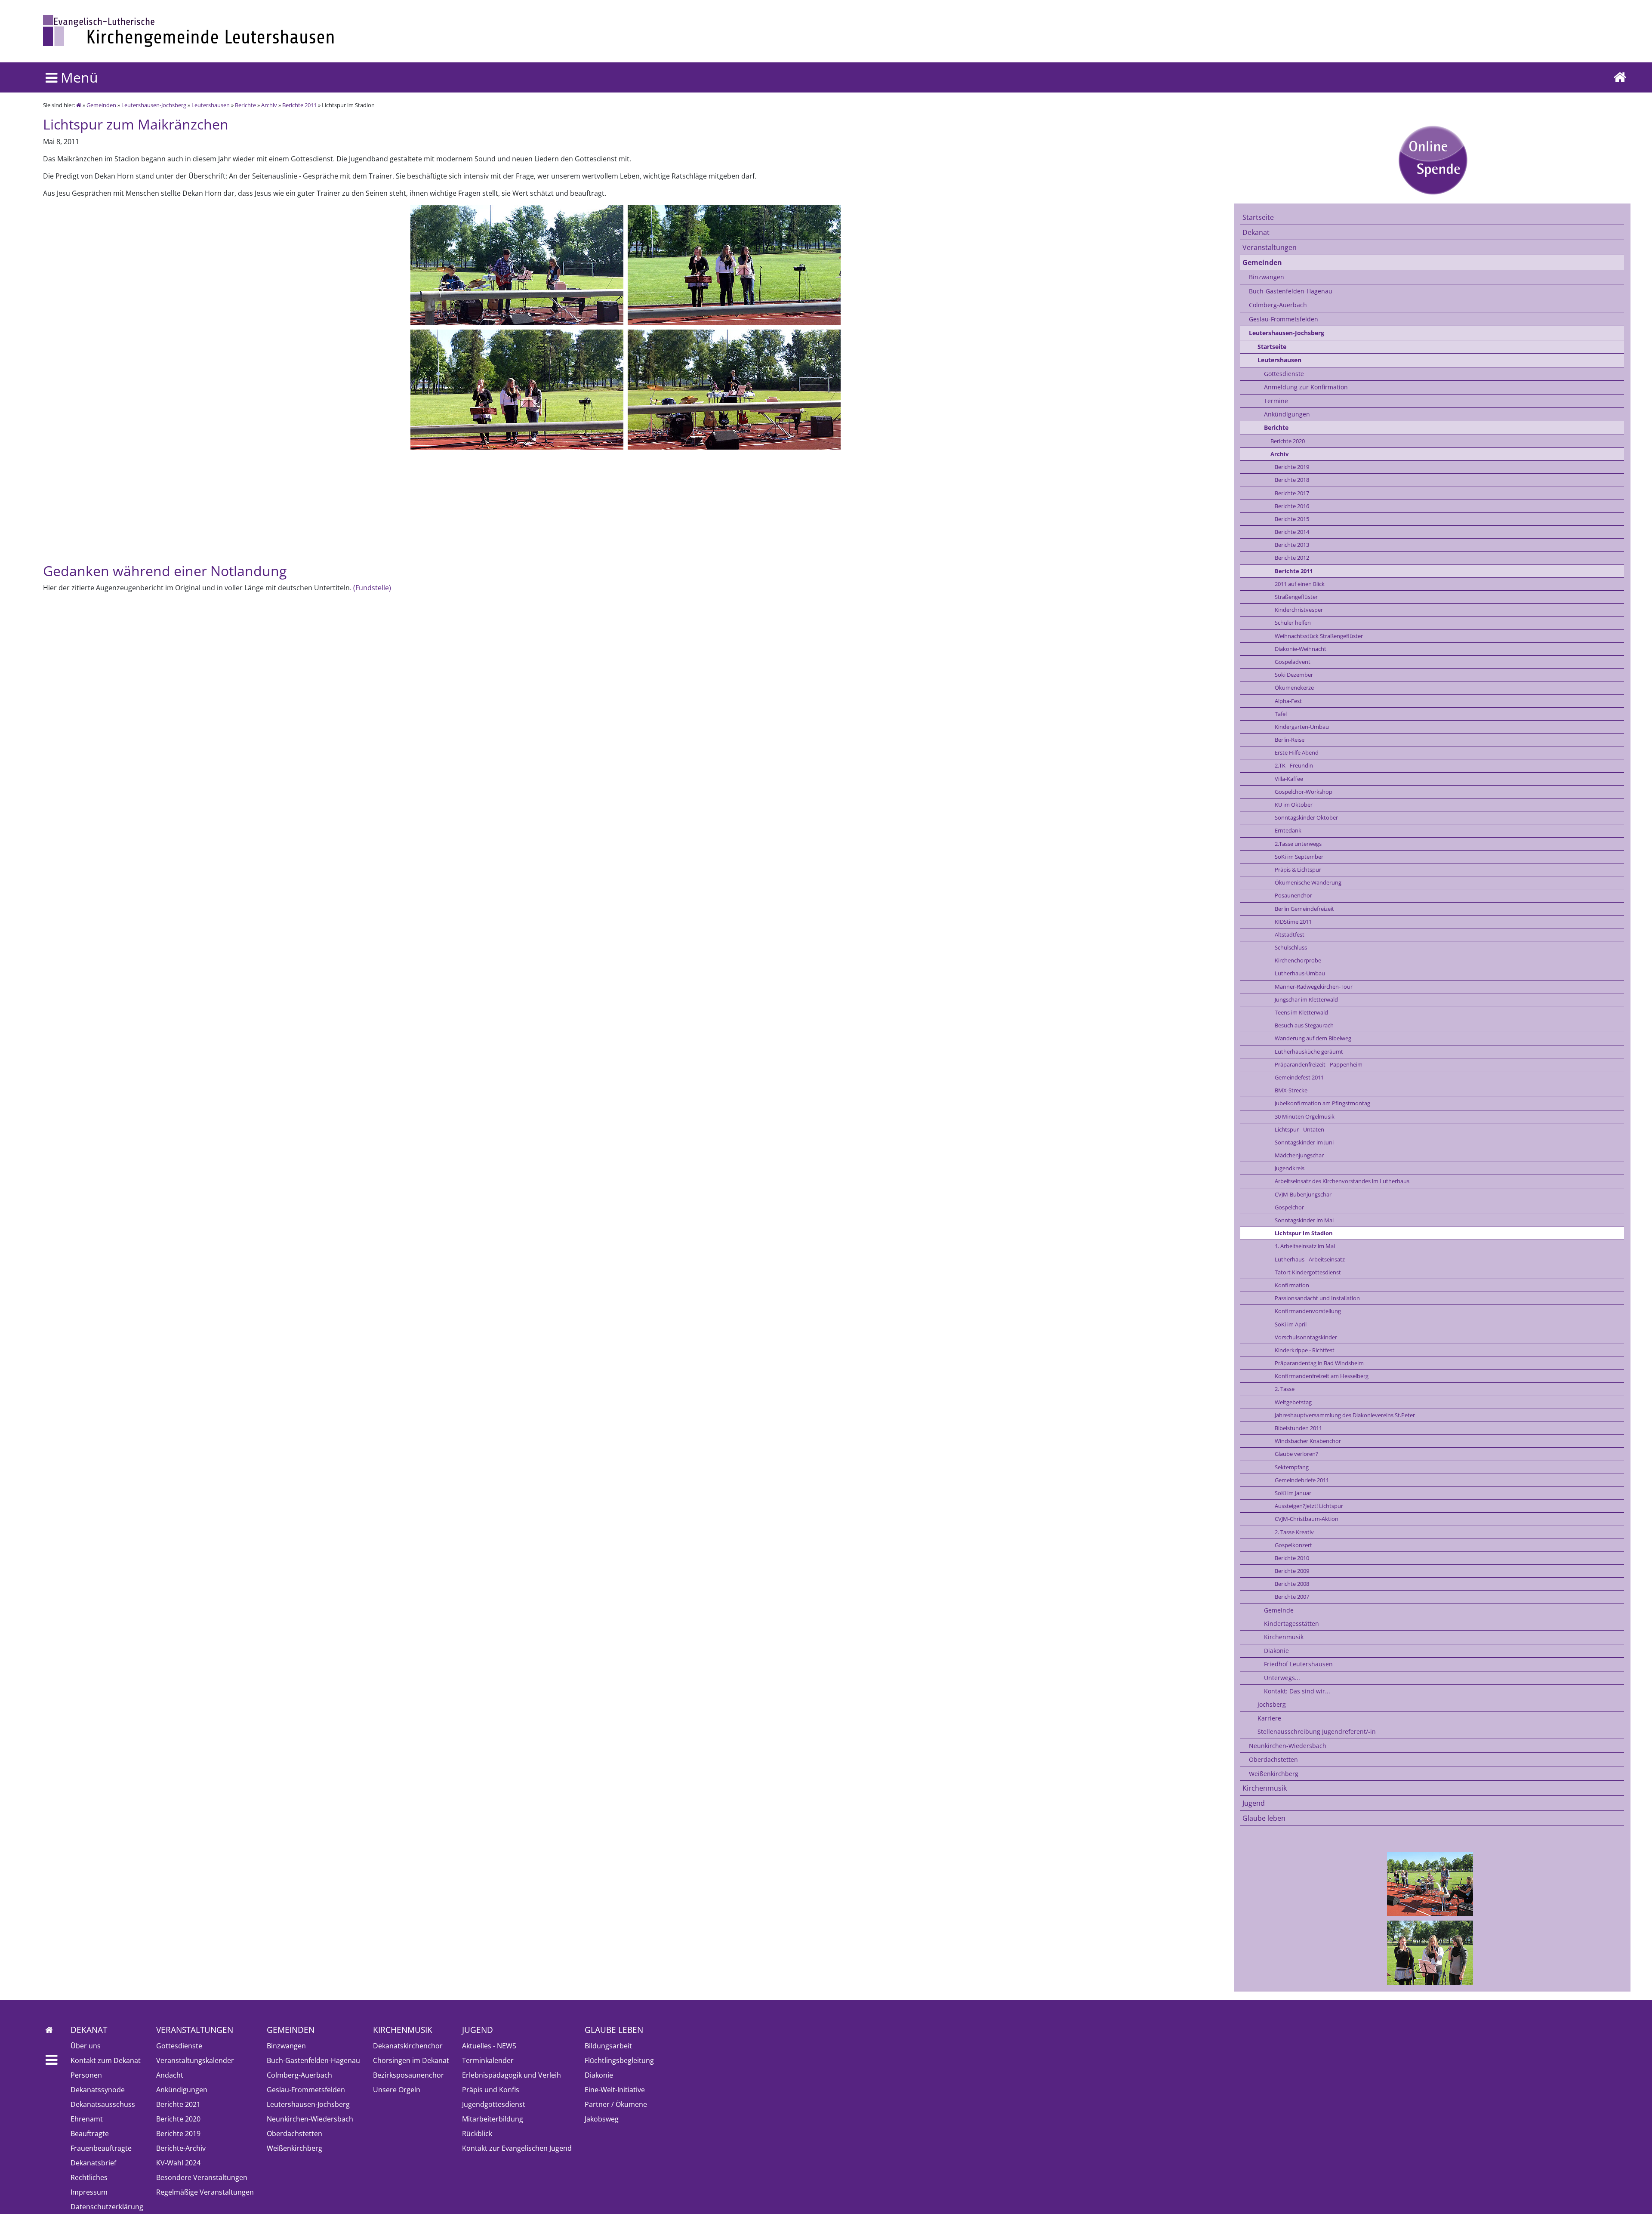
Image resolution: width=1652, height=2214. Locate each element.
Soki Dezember (1294, 675)
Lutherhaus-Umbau (1300, 973)
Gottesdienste (1284, 374)
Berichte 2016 (1292, 506)
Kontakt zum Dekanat (106, 2060)
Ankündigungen (1287, 414)
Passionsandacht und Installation (1317, 1298)
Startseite (1258, 217)
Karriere (1269, 1718)
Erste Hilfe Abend (1297, 752)
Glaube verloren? (1296, 1454)
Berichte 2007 (1292, 1597)
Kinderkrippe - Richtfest (1305, 1350)
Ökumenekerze (1294, 688)
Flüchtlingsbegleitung (619, 2060)
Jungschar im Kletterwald (1306, 999)
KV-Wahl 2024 (178, 2163)
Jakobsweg (602, 2119)
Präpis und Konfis (491, 2090)
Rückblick (477, 2134)
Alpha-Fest (1288, 701)
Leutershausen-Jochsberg (154, 105)
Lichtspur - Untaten (1299, 1129)
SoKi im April (1291, 1324)
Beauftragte (90, 2134)
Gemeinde (1279, 1610)
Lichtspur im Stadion (1304, 1233)
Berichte (245, 105)
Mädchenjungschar (1299, 1155)
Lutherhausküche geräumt (1309, 1051)
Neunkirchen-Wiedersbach (1288, 1746)
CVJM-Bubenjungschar (1303, 1194)
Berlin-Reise (1290, 740)
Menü (78, 77)
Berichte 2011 (299, 105)
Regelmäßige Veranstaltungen (205, 2192)
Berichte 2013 (1292, 545)
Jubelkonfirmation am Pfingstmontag (1322, 1103)
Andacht (170, 2075)
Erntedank (1288, 830)
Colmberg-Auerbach (1278, 305)
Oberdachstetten (1273, 1759)
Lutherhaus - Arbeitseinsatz (1310, 1259)
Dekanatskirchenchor (408, 2046)
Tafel (1281, 714)
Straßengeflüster (1296, 597)
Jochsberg (1272, 1704)
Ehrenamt (87, 2119)
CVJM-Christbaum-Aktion (1307, 1519)
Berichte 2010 (1292, 1558)
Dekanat (1256, 232)
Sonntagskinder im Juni (1304, 1142)
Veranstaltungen (1270, 247)
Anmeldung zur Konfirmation (1306, 387)
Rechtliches (89, 2177)
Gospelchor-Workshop (1304, 792)
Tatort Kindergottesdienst (1308, 1272)
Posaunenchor (1293, 895)
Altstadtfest (1290, 934)
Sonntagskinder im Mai (1304, 1220)
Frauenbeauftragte (101, 2148)
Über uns (86, 2046)
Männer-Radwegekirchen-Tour (1314, 987)
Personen (86, 2075)
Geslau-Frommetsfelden (1284, 319)
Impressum (89, 2192)
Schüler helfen (1293, 623)
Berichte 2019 (1292, 467)
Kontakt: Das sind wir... (1297, 1691)
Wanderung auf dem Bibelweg (1313, 1038)
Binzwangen (1267, 277)
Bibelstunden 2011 (1298, 1428)
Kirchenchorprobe (1298, 960)
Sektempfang (1292, 1467)
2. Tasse (1285, 1389)
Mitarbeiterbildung (493, 2119)
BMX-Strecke (1291, 1090)
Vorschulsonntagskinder (1306, 1337)
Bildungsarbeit (608, 2046)
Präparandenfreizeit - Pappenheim (1319, 1064)
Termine (1276, 401)
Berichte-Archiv (181, 2148)
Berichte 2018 (1292, 480)
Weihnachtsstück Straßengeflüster (1319, 636)
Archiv (269, 105)
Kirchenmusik (1284, 1637)
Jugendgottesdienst (494, 2104)
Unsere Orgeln (397, 2090)
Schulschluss (1291, 947)
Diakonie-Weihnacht (1301, 649)
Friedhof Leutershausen (1298, 1664)
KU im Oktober (1294, 805)
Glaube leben (1264, 1818)
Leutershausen (211, 105)
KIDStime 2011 (1293, 922)
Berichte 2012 (1292, 558)
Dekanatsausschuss (103, 2104)
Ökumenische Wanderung (1308, 882)
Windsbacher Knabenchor (1308, 1441)
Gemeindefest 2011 (1299, 1077)
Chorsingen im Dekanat (411, 2060)
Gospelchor (1289, 1207)
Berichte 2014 (1292, 532)
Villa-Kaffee (1289, 779)
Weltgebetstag (1293, 1402)
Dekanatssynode (98, 2090)
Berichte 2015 (1292, 519)
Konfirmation (1292, 1285)
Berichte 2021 (178, 2104)
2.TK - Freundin (1294, 765)
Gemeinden (101, 105)
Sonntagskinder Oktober (1306, 817)
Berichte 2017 (1292, 493)
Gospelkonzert (1293, 1545)
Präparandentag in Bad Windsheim (1319, 1363)
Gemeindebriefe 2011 (1302, 1480)
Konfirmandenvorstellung (1308, 1311)
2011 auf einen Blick (1300, 584)
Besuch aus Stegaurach (1304, 1025)
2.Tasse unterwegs (1298, 844)
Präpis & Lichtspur (1298, 870)
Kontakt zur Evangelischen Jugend (517, 2148)
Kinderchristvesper (1299, 610)
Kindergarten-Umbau (1302, 727)
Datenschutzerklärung (107, 2207)
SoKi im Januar (1293, 1493)
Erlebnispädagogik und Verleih (512, 2075)
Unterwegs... (1282, 1678)
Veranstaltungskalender (195, 2060)
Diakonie (1276, 1651)
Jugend (1254, 1803)
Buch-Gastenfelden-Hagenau (1291, 291)
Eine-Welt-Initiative (615, 2090)
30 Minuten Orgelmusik (1305, 1116)
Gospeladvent (1293, 662)
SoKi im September (1299, 857)
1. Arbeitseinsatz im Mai (1305, 1246)
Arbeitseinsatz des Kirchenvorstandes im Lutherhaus (1342, 1181)
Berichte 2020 (1288, 441)
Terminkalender (488, 2060)
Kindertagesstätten (1291, 1623)
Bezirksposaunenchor (408, 2075)
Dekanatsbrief (93, 2163)
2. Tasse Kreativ (1294, 1532)
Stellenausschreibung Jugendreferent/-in (1317, 1731)
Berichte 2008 (1292, 1584)
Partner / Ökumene (616, 2104)
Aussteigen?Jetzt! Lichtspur (1309, 1506)
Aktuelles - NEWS (489, 2046)
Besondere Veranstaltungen (202, 2177)
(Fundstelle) (372, 588)
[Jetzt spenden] (1432, 160)
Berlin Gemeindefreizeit (1304, 909)
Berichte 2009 (1292, 1571)
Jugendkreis (1290, 1168)
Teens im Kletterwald (1301, 1012)
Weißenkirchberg (1274, 1774)
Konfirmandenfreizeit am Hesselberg (1322, 1376)
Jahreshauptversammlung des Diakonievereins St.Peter (1345, 1415)
